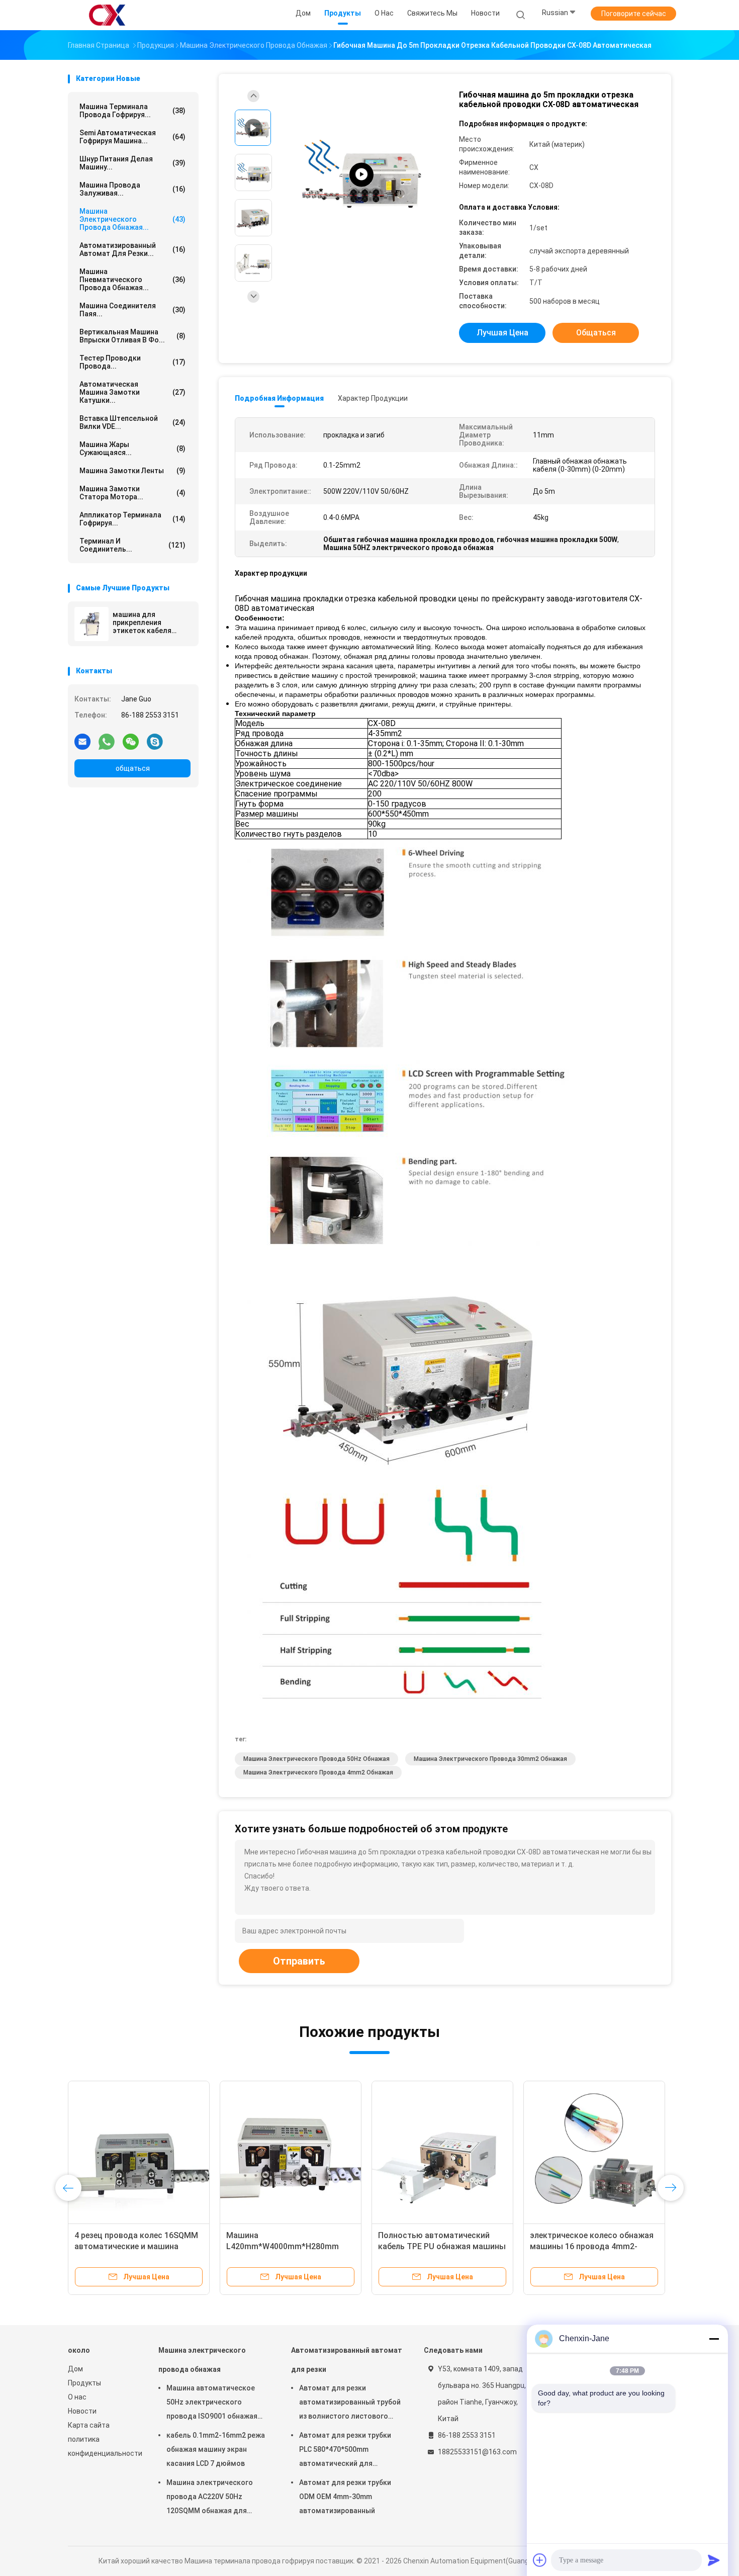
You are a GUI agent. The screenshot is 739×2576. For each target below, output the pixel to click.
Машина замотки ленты (132, 471)
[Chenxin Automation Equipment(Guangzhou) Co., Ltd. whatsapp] (107, 741)
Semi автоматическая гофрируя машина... (132, 137)
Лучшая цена (502, 333)
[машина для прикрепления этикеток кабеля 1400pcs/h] (91, 624)
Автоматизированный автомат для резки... (132, 249)
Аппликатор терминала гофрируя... (132, 519)
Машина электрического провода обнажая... (132, 219)
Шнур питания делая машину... (132, 163)
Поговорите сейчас (634, 14)
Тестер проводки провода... (132, 362)
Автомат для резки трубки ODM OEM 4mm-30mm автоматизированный (345, 2497)
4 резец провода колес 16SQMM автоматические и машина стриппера (136, 2246)
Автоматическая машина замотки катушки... (132, 392)
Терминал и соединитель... (132, 545)
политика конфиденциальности (103, 2446)
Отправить (299, 1961)
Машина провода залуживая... (132, 189)
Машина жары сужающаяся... (132, 449)
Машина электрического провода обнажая (202, 2360)
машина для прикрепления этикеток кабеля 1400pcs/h (142, 623)
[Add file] (540, 2560)
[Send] (714, 2560)
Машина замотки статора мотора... (132, 493)
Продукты (84, 2383)
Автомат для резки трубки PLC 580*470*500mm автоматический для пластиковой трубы (345, 2451)
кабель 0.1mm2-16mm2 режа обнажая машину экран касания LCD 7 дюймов (216, 2449)
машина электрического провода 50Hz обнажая (316, 1759)
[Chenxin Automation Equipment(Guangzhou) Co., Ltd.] (107, 15)
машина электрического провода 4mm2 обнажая (318, 1772)
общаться (133, 768)
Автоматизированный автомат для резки (347, 2360)
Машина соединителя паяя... (132, 310)
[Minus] (714, 2339)
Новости (82, 2411)
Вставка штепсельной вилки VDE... (132, 422)
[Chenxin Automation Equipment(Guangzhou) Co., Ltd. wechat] (131, 741)
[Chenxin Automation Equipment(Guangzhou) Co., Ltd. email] (82, 741)
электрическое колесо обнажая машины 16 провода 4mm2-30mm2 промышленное (592, 2246)
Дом (75, 2369)
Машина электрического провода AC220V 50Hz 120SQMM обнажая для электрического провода (211, 2498)
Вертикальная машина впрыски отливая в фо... (132, 336)
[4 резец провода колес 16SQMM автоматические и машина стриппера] (139, 2152)
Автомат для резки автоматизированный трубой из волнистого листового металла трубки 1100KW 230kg (350, 2404)
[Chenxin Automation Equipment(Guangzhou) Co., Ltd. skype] (155, 741)
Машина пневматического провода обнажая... (132, 280)
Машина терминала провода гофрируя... (132, 111)
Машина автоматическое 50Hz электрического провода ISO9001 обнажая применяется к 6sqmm (212, 2404)
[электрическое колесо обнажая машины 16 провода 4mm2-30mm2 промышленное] (594, 2152)
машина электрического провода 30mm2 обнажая (490, 1759)
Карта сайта (89, 2425)
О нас (77, 2397)
